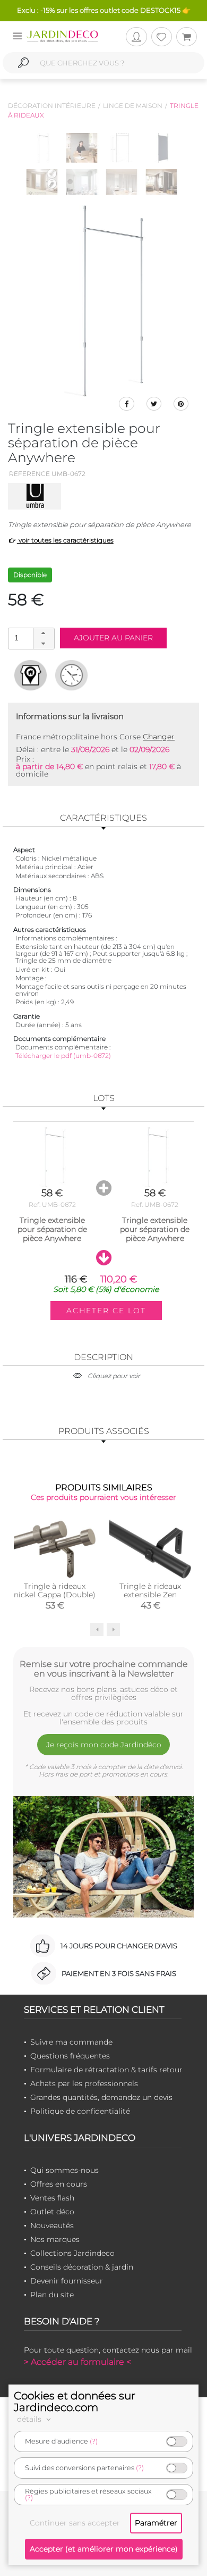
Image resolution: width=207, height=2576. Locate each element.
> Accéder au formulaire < (77, 2362)
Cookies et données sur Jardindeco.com (75, 2402)
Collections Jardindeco (72, 2253)
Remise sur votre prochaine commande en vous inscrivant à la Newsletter (104, 1669)
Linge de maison (133, 106)
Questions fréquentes (70, 2056)
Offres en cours (59, 2184)
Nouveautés (52, 2225)
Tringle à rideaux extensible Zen (150, 1590)
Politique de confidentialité (80, 2111)
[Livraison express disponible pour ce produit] (71, 675)
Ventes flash (52, 2198)
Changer (159, 737)
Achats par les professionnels (84, 2083)
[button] (44, 633)
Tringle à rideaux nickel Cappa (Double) (55, 1590)
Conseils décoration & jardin (82, 2267)
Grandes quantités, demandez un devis (101, 2097)
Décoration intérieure (52, 106)
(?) (94, 2441)
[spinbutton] (30, 638)
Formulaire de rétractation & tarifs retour (106, 2070)
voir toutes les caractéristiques (65, 540)
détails (30, 2419)
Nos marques (55, 2239)
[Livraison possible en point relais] (31, 675)
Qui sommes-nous (64, 2170)
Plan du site (52, 2295)
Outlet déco (52, 2212)
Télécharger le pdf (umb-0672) (63, 1056)
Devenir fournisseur (67, 2281)
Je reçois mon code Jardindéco (104, 1745)
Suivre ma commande (71, 2042)
